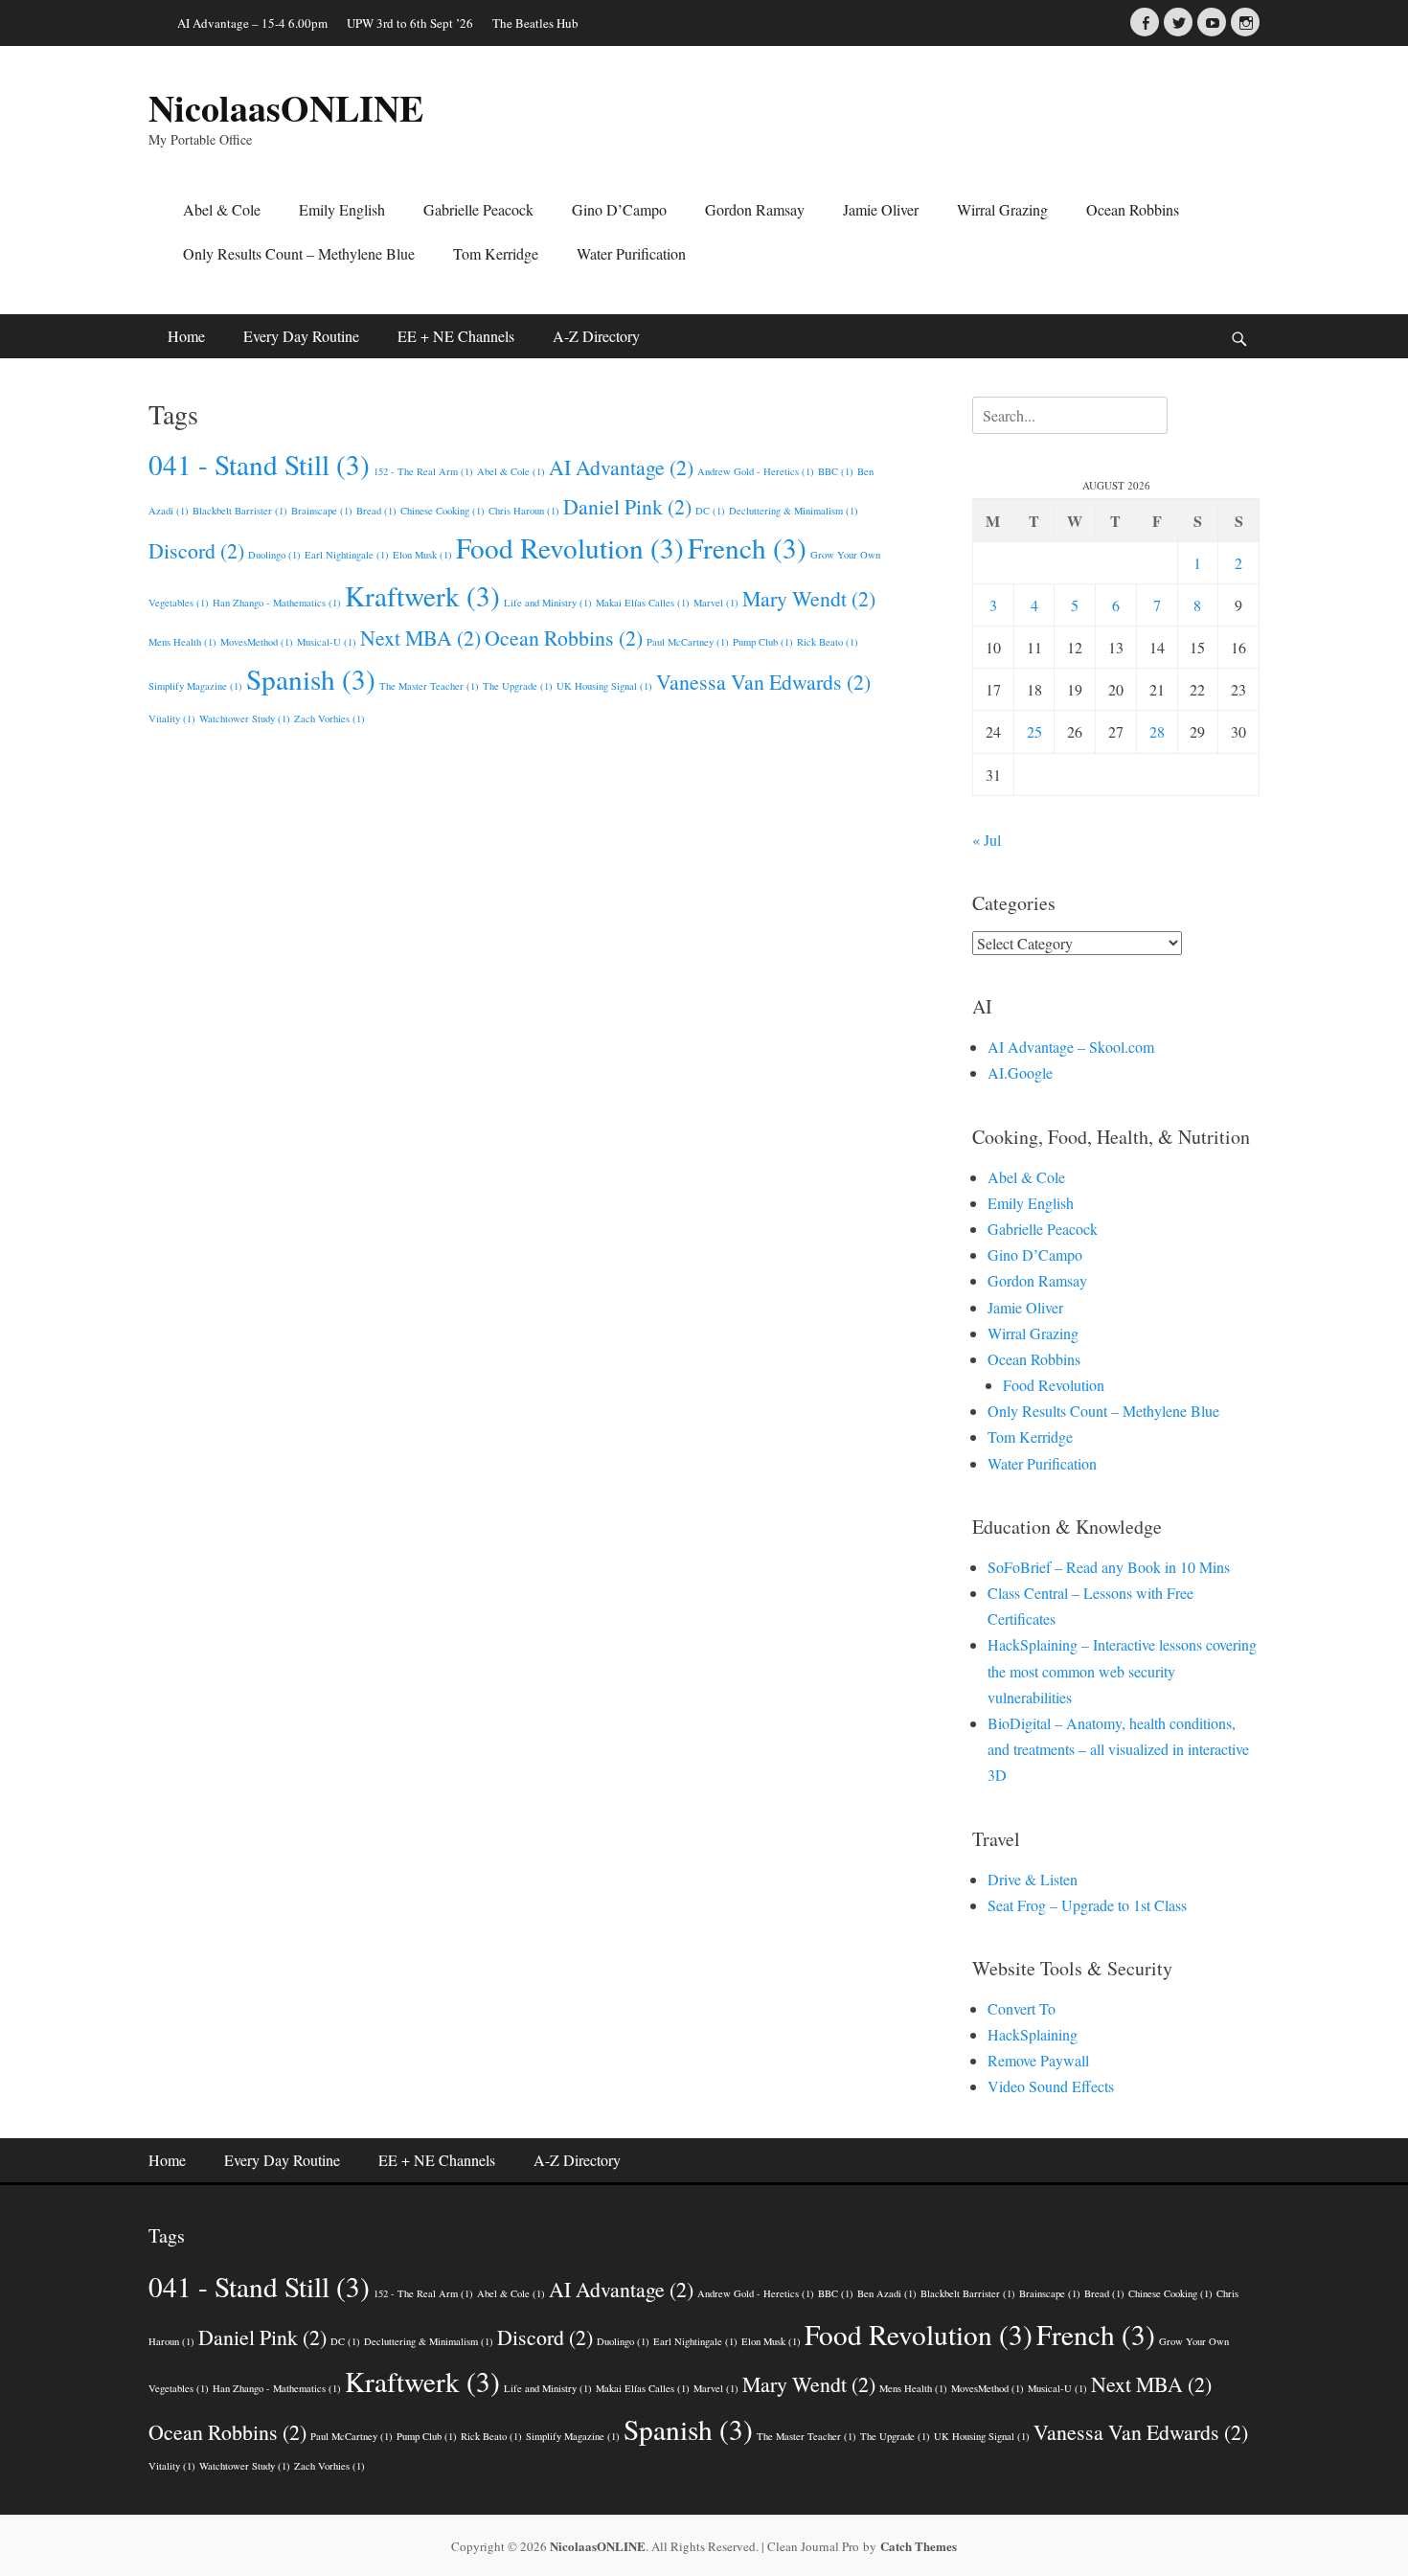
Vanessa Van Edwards (763, 682)
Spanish (311, 679)
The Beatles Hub (535, 23)
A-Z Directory (596, 336)
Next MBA (420, 638)
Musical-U (327, 642)
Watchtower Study (245, 718)
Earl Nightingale (347, 555)
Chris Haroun (524, 511)
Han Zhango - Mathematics (277, 603)
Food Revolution (570, 547)
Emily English (342, 209)
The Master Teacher (429, 686)
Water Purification (631, 253)
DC (710, 511)
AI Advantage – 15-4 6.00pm (252, 23)
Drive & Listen (1033, 1879)
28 (1157, 731)
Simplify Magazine (195, 686)
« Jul (987, 840)
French (747, 547)
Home (186, 336)
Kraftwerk (422, 595)
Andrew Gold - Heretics (756, 471)
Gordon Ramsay (755, 209)
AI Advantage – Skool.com (1071, 1047)
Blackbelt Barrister (240, 511)
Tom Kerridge (496, 253)
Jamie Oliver (881, 209)
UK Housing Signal (604, 686)
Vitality (172, 718)
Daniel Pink (627, 506)
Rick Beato (828, 642)
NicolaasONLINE (286, 108)
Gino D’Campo (619, 209)
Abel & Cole (222, 209)
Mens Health (182, 642)
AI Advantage (621, 467)
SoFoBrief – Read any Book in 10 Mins (1109, 1567)
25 (1034, 731)
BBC (836, 471)
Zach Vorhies (329, 718)
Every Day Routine (301, 336)
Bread (376, 511)
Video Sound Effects (1051, 2086)
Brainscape (322, 511)
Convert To (1022, 2008)
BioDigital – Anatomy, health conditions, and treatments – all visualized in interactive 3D (1118, 1749)
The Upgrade (518, 686)
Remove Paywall (1038, 2060)
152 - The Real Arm (423, 471)
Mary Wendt (809, 598)
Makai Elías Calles (643, 603)
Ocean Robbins (1133, 209)
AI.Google (1020, 1072)
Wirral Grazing (1002, 209)
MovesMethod (257, 642)
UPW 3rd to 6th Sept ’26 (410, 23)
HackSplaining (1033, 2034)
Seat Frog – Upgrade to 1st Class (1087, 1905)
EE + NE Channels (456, 336)
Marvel (716, 603)
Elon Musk (422, 555)
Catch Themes (919, 2546)
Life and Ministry (548, 603)
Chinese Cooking (443, 511)
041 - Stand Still (259, 464)
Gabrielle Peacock (478, 209)
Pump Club (763, 642)
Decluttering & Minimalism (794, 511)
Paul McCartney (688, 642)
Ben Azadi (887, 2293)
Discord (196, 550)
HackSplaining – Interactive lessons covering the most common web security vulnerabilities (1122, 1670)
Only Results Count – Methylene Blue (299, 253)
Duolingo (274, 555)
